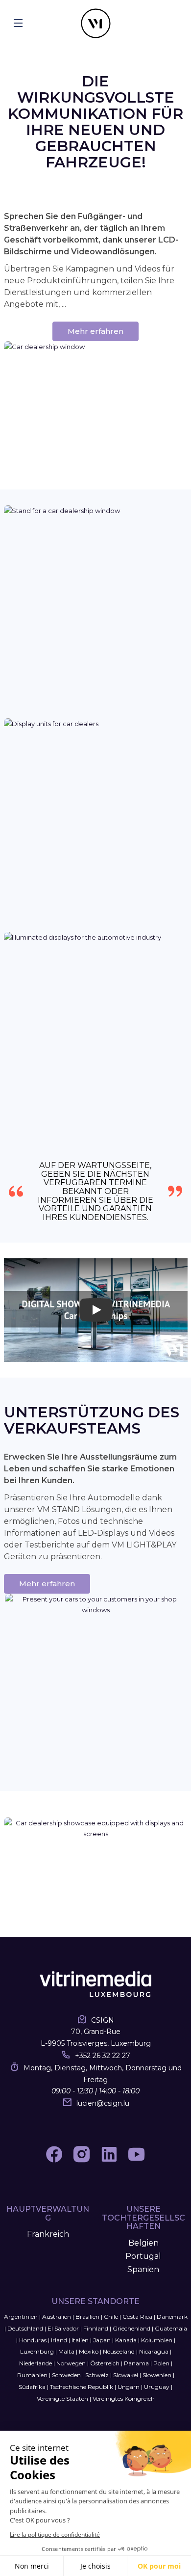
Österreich (105, 2363)
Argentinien (21, 2317)
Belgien (143, 2243)
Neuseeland (119, 2351)
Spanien (143, 2269)
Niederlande (36, 2363)
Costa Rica (137, 2317)
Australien (57, 2317)
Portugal (143, 2256)
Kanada (126, 2340)
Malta (66, 2351)
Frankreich (48, 2234)
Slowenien (157, 2375)
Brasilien (87, 2317)
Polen (161, 2363)
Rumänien (32, 2375)
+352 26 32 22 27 (103, 2056)
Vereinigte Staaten (62, 2399)
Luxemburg (37, 2351)
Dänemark (172, 2317)
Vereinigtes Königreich (124, 2399)
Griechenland (131, 2328)
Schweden (66, 2375)
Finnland (96, 2328)
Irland (59, 2340)
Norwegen (71, 2363)
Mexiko (89, 2351)
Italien (80, 2340)
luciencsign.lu (103, 2103)
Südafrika (32, 2387)
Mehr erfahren (95, 331)
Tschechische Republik (82, 2387)
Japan (102, 2340)
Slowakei (126, 2375)
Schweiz (97, 2375)
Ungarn (129, 2387)
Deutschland (25, 2328)
